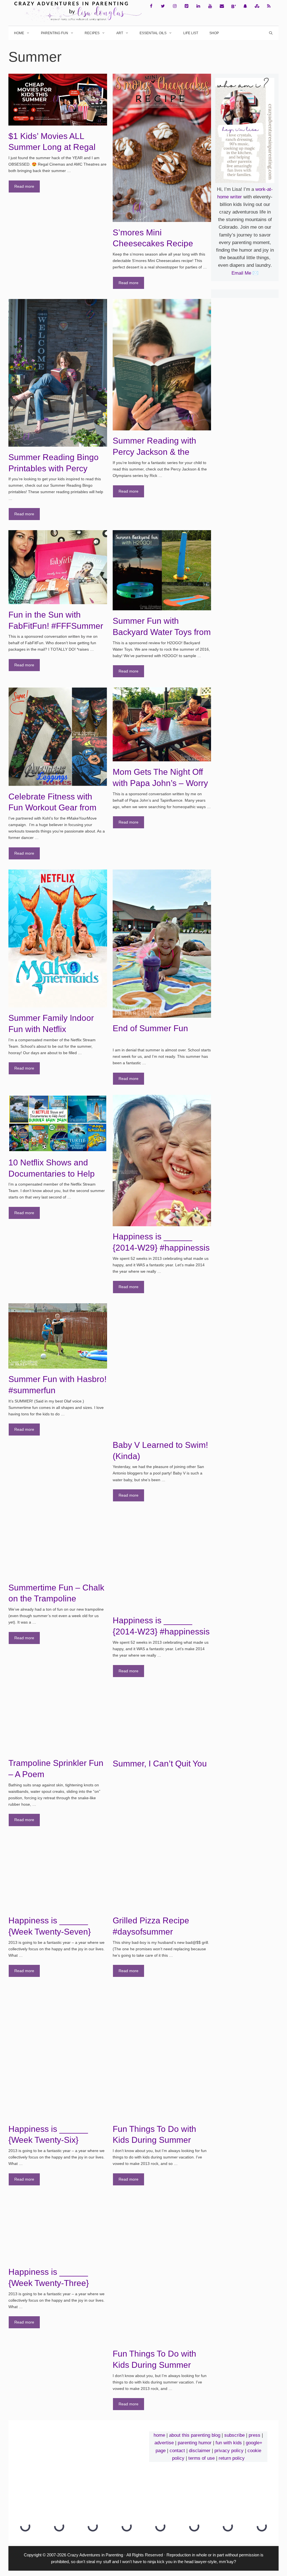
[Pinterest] (186, 6)
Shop (214, 33)
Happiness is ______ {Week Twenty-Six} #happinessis (48, 2140)
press (254, 2435)
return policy (232, 2458)
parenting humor (195, 2443)
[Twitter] (163, 6)
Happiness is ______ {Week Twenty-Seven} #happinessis (50, 1932)
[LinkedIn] (198, 6)
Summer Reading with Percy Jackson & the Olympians (154, 452)
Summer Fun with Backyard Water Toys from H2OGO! (162, 632)
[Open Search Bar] (271, 33)
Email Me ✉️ (245, 273)
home (159, 2435)
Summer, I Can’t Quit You (160, 1764)
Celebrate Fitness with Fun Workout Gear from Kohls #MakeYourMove (52, 808)
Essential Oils (153, 33)
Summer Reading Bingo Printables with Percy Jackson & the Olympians (56, 468)
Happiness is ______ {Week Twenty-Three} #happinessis (49, 2283)
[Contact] (222, 6)
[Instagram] (175, 6)
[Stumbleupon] (257, 6)
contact (177, 2451)
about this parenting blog (195, 2435)
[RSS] (269, 6)
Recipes (92, 33)
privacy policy (229, 2451)
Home (19, 33)
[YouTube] (210, 6)
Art (120, 33)
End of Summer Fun (150, 1028)
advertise (164, 2443)
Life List (191, 33)
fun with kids (229, 2443)
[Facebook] (151, 6)
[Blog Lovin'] (233, 6)
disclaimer (200, 2451)
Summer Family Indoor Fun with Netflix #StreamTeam (51, 1029)
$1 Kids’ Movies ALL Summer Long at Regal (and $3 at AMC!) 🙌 (52, 147)
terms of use (202, 2458)
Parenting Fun (55, 33)
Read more (24, 186)
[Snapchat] (245, 6)
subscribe (234, 2435)
